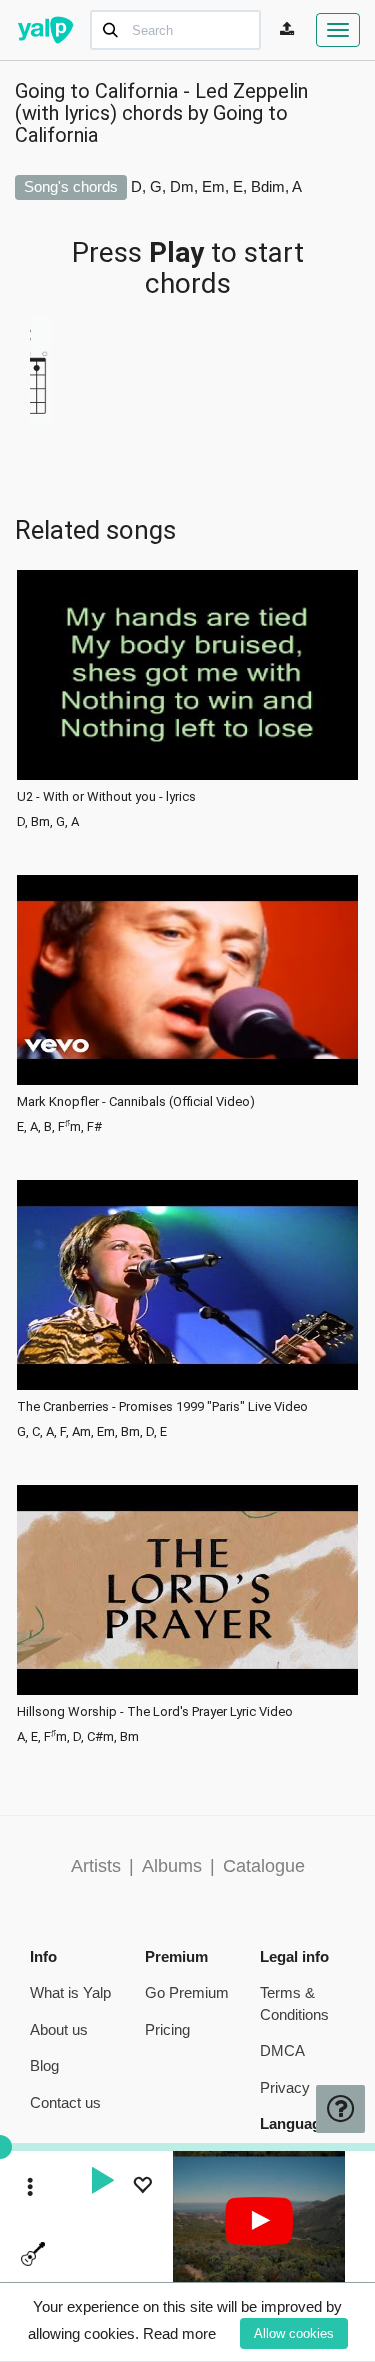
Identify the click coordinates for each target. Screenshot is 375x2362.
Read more (179, 2333)
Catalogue (264, 1866)
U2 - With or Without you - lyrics (106, 797)
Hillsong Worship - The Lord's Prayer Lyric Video (155, 1712)
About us (59, 2029)
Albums (172, 1866)
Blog (44, 2065)
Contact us (65, 2102)
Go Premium (187, 1992)
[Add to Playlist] (142, 2187)
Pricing (167, 2029)
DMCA (282, 2050)
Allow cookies (294, 2333)
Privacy (285, 2087)
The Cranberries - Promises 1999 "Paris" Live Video (162, 1407)
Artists (96, 1866)
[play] (102, 2183)
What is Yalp (70, 1992)
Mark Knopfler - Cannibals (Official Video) (136, 1102)
